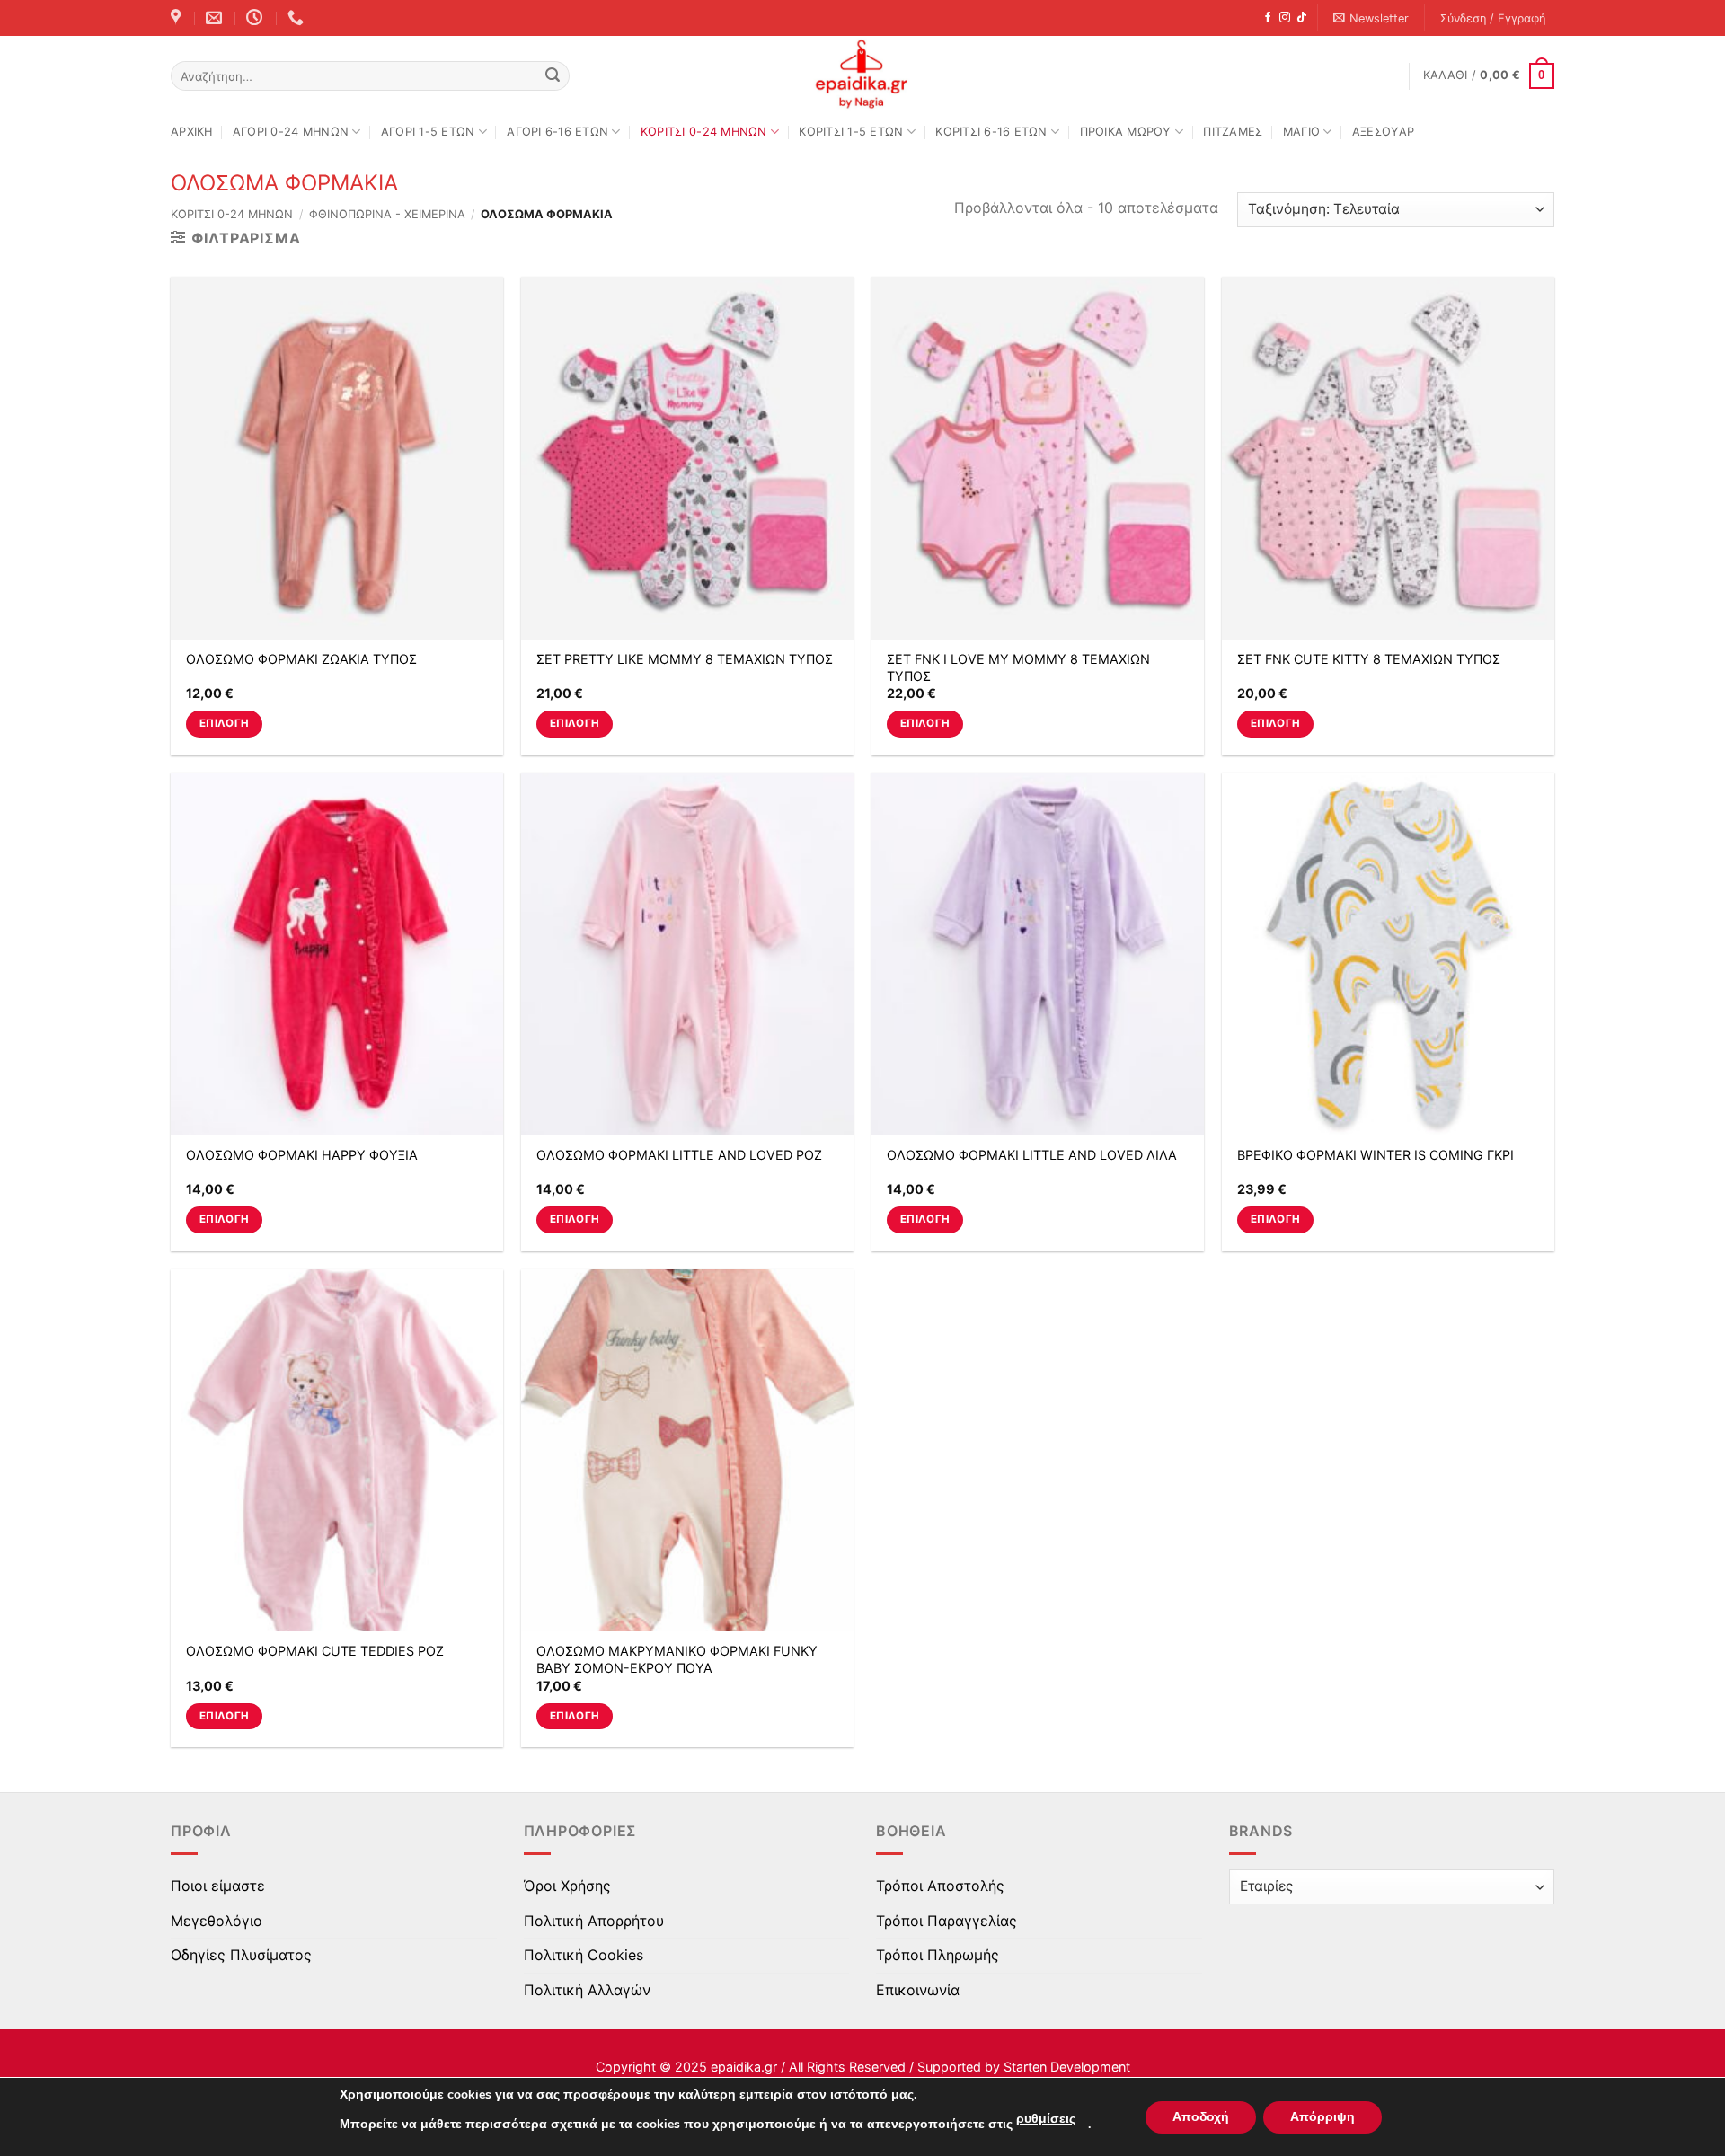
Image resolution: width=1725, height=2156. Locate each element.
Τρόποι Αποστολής (940, 1886)
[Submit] (553, 76)
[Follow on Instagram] (1285, 18)
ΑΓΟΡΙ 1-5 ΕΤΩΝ (428, 132)
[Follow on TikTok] (1302, 18)
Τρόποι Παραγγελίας (947, 1921)
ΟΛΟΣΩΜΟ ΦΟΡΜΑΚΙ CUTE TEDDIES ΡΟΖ (315, 1651)
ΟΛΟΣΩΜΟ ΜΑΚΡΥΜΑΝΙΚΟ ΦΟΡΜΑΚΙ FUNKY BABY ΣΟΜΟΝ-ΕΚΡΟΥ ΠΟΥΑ (677, 1659)
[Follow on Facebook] (1268, 18)
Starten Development (1067, 2067)
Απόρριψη (1322, 2117)
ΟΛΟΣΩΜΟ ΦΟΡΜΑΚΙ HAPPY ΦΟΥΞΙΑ (302, 1155)
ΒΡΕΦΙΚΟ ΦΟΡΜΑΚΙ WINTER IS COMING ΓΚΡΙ (1376, 1155)
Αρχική (192, 132)
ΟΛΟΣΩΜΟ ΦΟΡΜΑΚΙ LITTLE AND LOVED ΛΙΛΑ (1032, 1155)
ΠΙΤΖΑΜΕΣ (1233, 132)
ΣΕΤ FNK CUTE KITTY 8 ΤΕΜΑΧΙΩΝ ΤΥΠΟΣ (1369, 659)
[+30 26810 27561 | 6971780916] (298, 18)
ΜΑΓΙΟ (1301, 132)
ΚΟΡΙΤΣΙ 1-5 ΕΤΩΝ (851, 132)
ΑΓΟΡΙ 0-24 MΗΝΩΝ (291, 132)
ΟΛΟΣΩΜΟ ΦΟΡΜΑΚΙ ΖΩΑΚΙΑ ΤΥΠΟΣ (301, 659)
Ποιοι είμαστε (218, 1886)
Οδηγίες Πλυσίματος (241, 1955)
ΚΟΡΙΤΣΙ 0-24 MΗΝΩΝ (704, 132)
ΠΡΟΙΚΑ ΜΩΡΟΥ (1126, 132)
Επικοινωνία (918, 1990)
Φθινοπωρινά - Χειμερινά (387, 214)
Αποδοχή (1201, 2117)
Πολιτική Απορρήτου (594, 1921)
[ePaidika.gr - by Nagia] (862, 75)
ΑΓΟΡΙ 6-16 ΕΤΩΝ (557, 132)
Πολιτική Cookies (584, 1955)
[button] (1371, 18)
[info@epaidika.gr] (216, 18)
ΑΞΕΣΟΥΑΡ (1383, 132)
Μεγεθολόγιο (217, 1921)
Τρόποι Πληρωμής (938, 1955)
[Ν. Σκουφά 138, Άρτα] (178, 18)
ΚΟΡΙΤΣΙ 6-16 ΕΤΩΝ (991, 132)
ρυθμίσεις (1046, 2119)
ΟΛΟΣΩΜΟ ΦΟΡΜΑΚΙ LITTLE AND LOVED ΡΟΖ (679, 1155)
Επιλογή (224, 723)
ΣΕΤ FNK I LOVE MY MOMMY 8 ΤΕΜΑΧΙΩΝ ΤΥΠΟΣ (1018, 667)
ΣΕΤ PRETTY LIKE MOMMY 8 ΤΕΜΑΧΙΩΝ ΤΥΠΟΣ (685, 659)
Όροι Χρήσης (567, 1886)
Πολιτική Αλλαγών (587, 1990)
